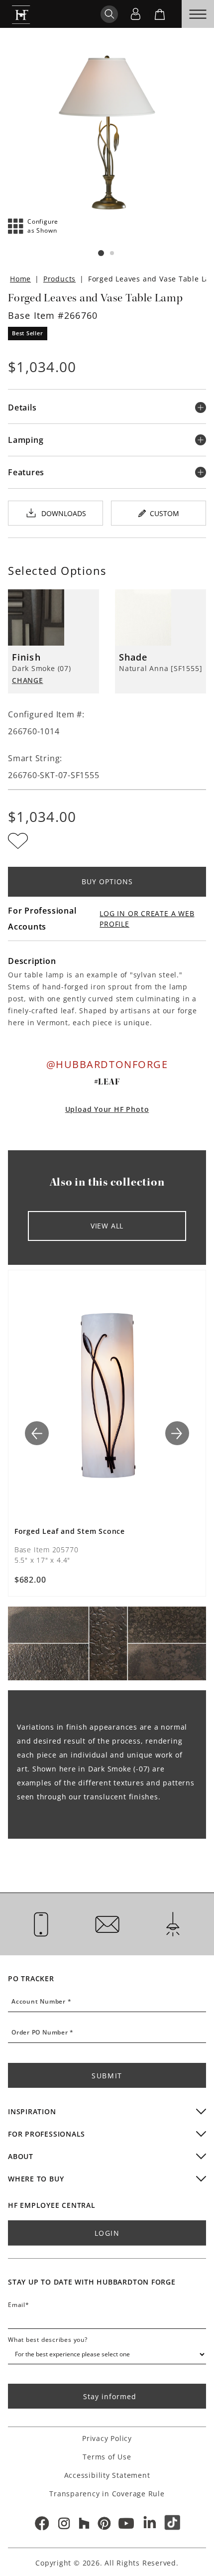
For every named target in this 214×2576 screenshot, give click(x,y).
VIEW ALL (107, 1226)
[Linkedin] (150, 2523)
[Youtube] (127, 2523)
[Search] (109, 14)
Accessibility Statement (107, 2475)
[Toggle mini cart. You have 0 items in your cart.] (160, 14)
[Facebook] (41, 2523)
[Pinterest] (104, 2523)
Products (59, 279)
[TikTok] (173, 2523)
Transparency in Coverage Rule (107, 2494)
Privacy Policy (107, 2438)
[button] (33, 226)
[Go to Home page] (21, 14)
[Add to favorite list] (18, 841)
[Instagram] (64, 2523)
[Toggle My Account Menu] (135, 14)
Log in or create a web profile (147, 919)
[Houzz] (84, 2523)
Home (20, 279)
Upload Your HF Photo (107, 1109)
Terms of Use (107, 2457)
